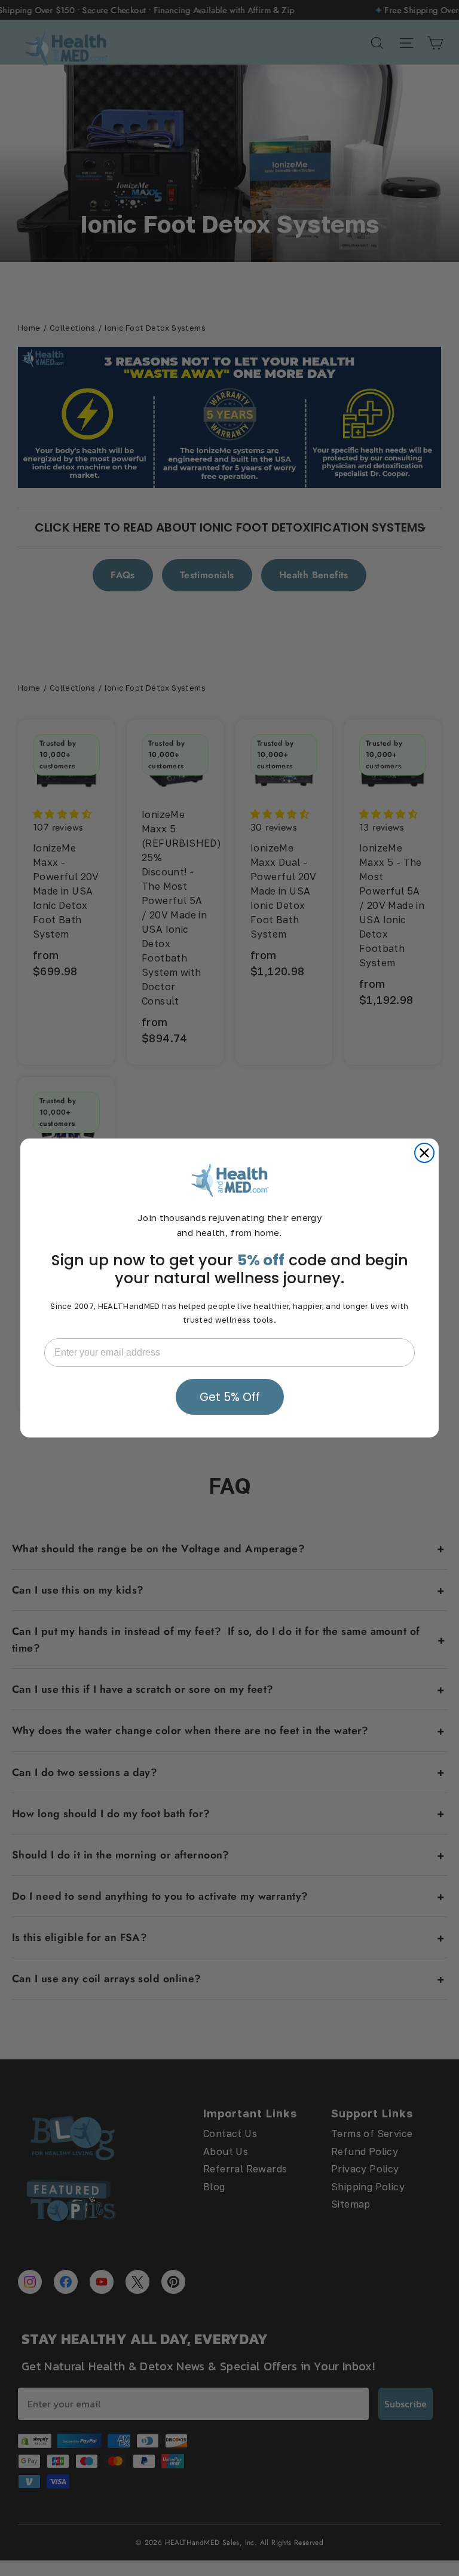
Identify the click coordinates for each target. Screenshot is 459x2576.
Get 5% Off (230, 1397)
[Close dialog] (424, 1153)
